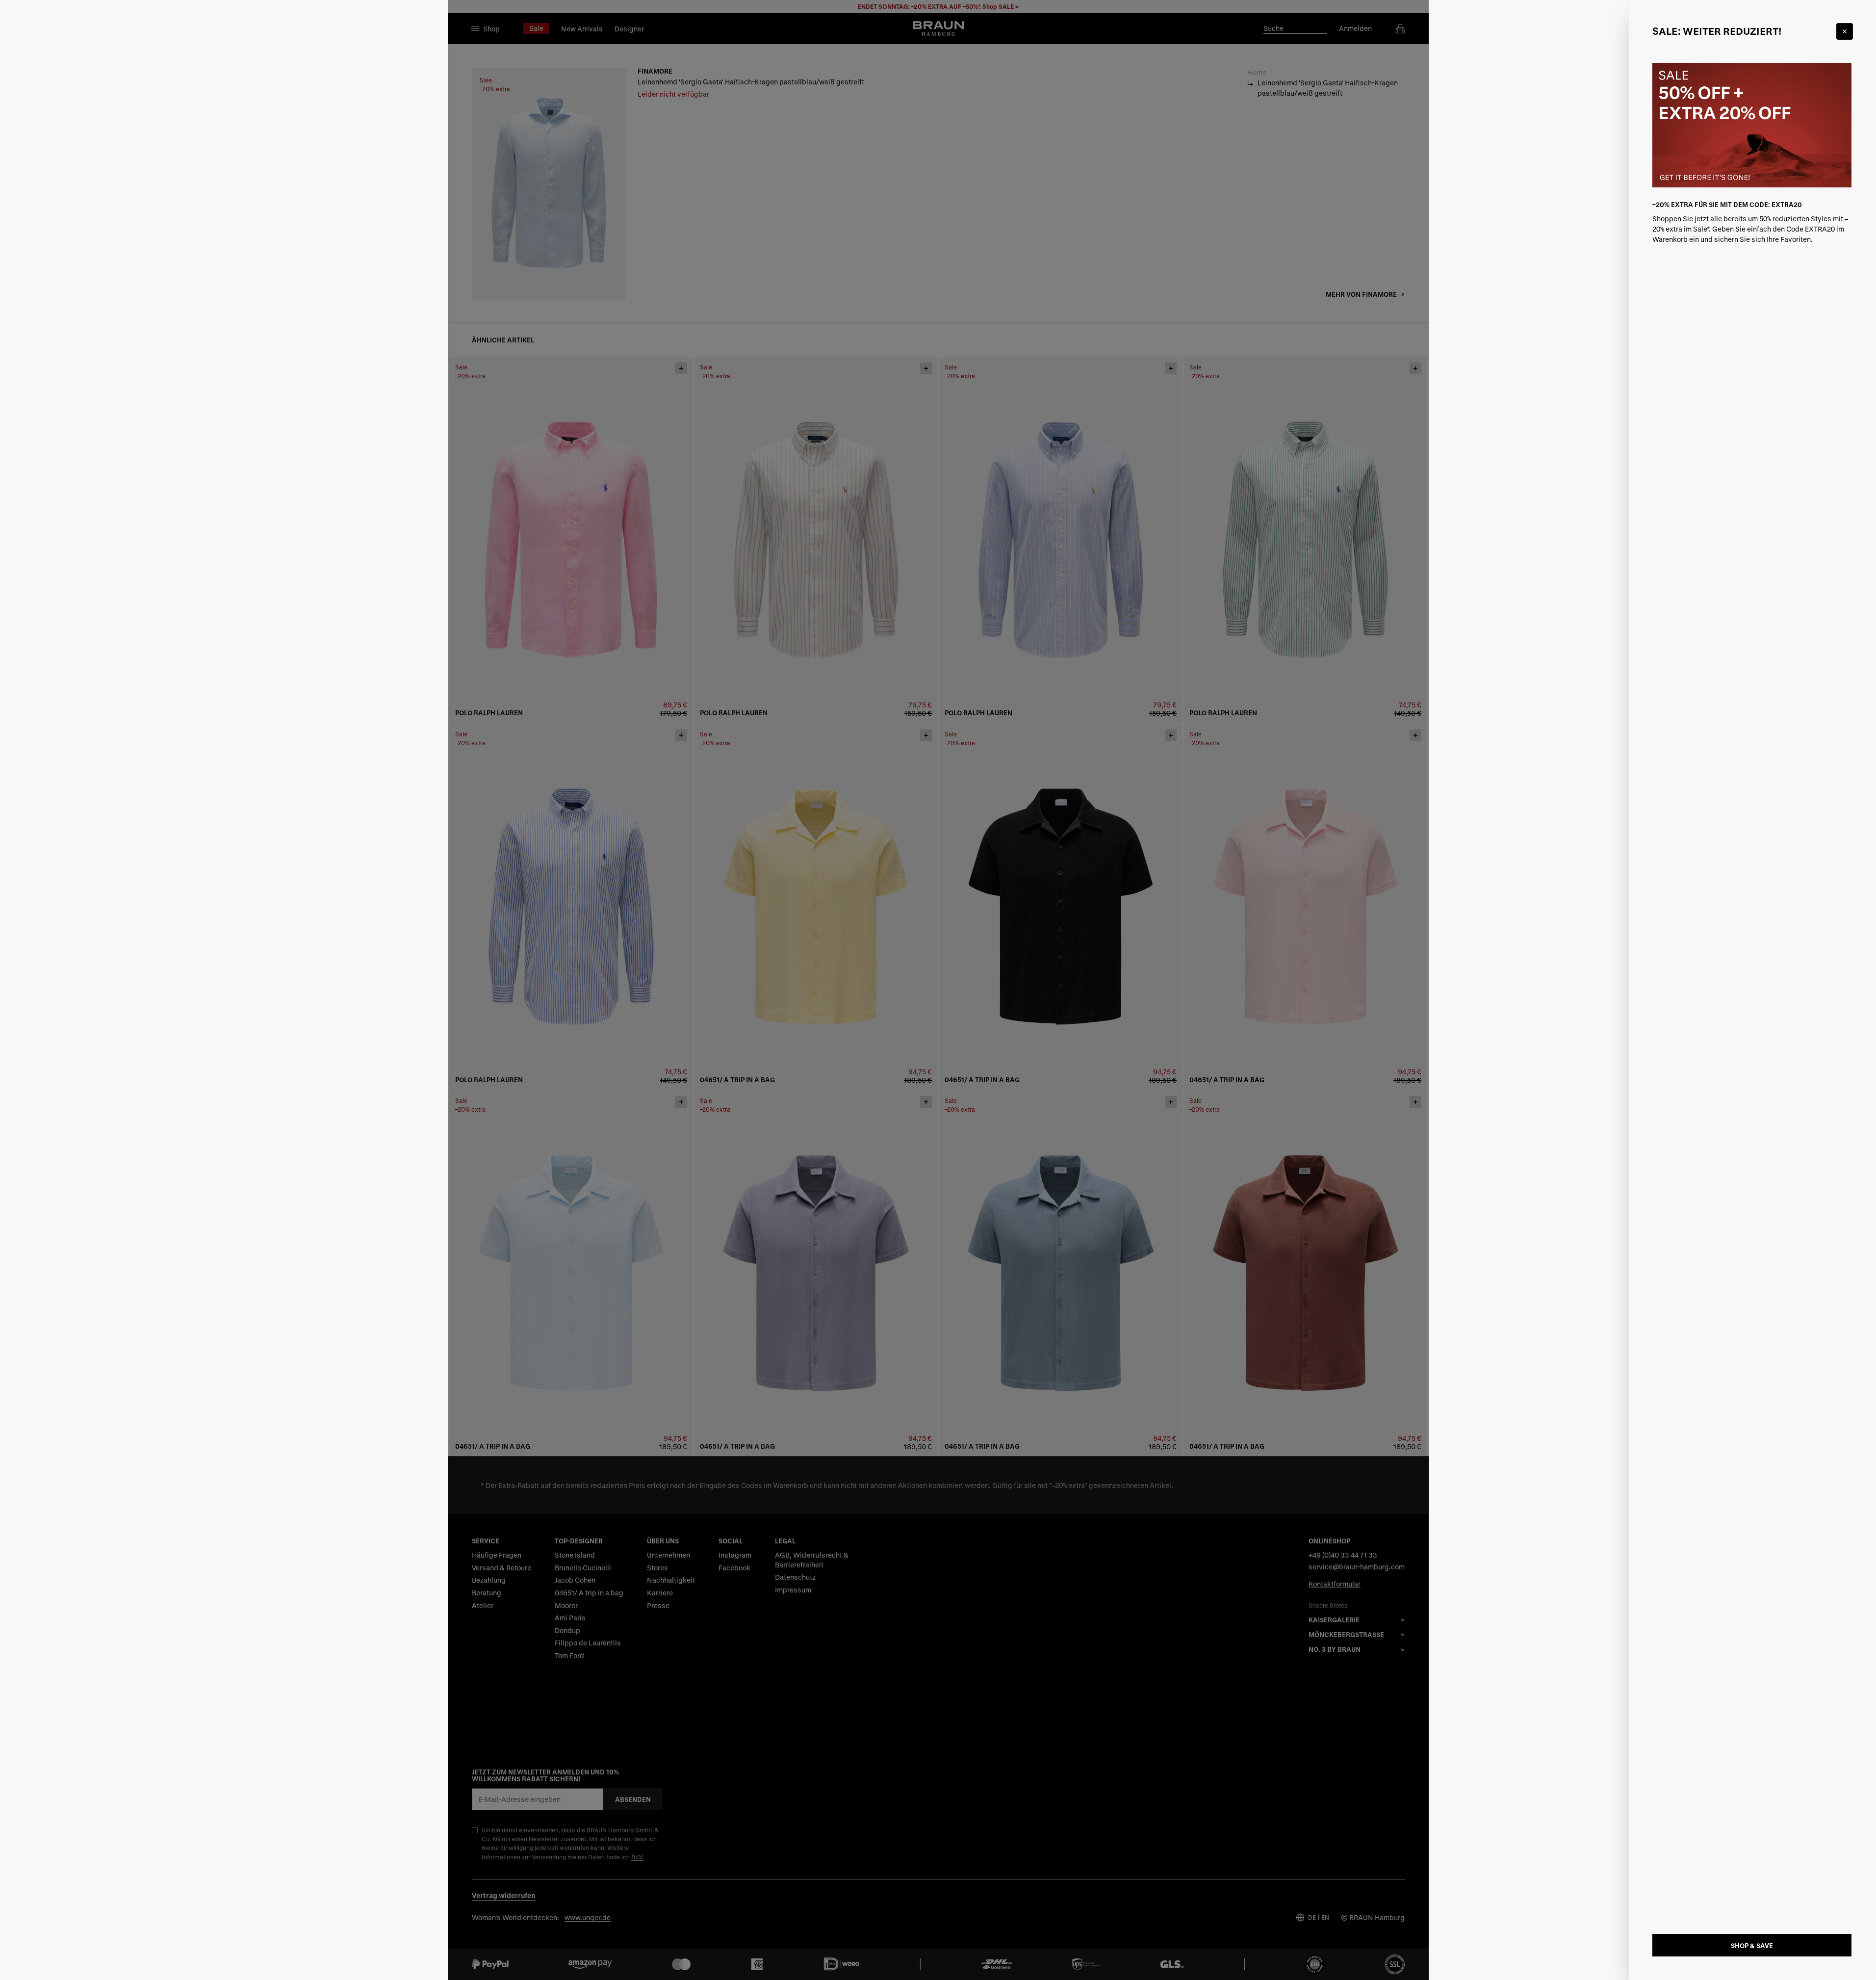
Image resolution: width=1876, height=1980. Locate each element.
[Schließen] (1845, 31)
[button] (938, 990)
